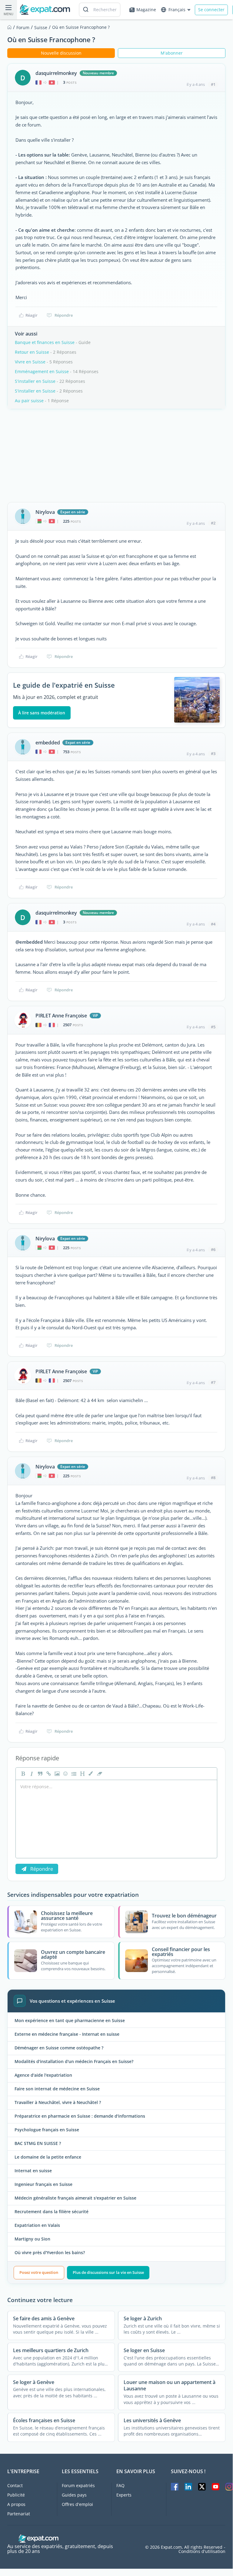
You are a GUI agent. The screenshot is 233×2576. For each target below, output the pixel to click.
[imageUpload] (56, 1774)
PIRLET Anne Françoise (61, 1016)
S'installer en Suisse (35, 381)
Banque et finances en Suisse (45, 342)
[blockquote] (39, 1774)
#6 (213, 1249)
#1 (213, 84)
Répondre (64, 315)
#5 (213, 1027)
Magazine (146, 10)
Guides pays (74, 2495)
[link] (48, 1774)
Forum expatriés (78, 2485)
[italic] (31, 1774)
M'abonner (172, 53)
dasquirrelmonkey (56, 73)
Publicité (16, 2495)
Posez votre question (39, 2272)
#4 (213, 924)
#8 (213, 1478)
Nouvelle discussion (61, 53)
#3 (213, 754)
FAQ (120, 2485)
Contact (15, 2485)
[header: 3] (82, 1774)
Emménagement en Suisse (42, 371)
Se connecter (211, 10)
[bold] (22, 1774)
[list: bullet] (73, 1774)
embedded (48, 743)
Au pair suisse (29, 401)
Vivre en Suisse (30, 362)
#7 (213, 1382)
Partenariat (19, 2514)
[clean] (99, 1774)
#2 (213, 523)
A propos (16, 2504)
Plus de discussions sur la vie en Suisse (108, 2272)
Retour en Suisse (32, 352)
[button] (90, 1774)
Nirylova (45, 512)
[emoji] (65, 1774)
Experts (124, 2495)
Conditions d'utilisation (202, 2551)
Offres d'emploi (77, 2504)
